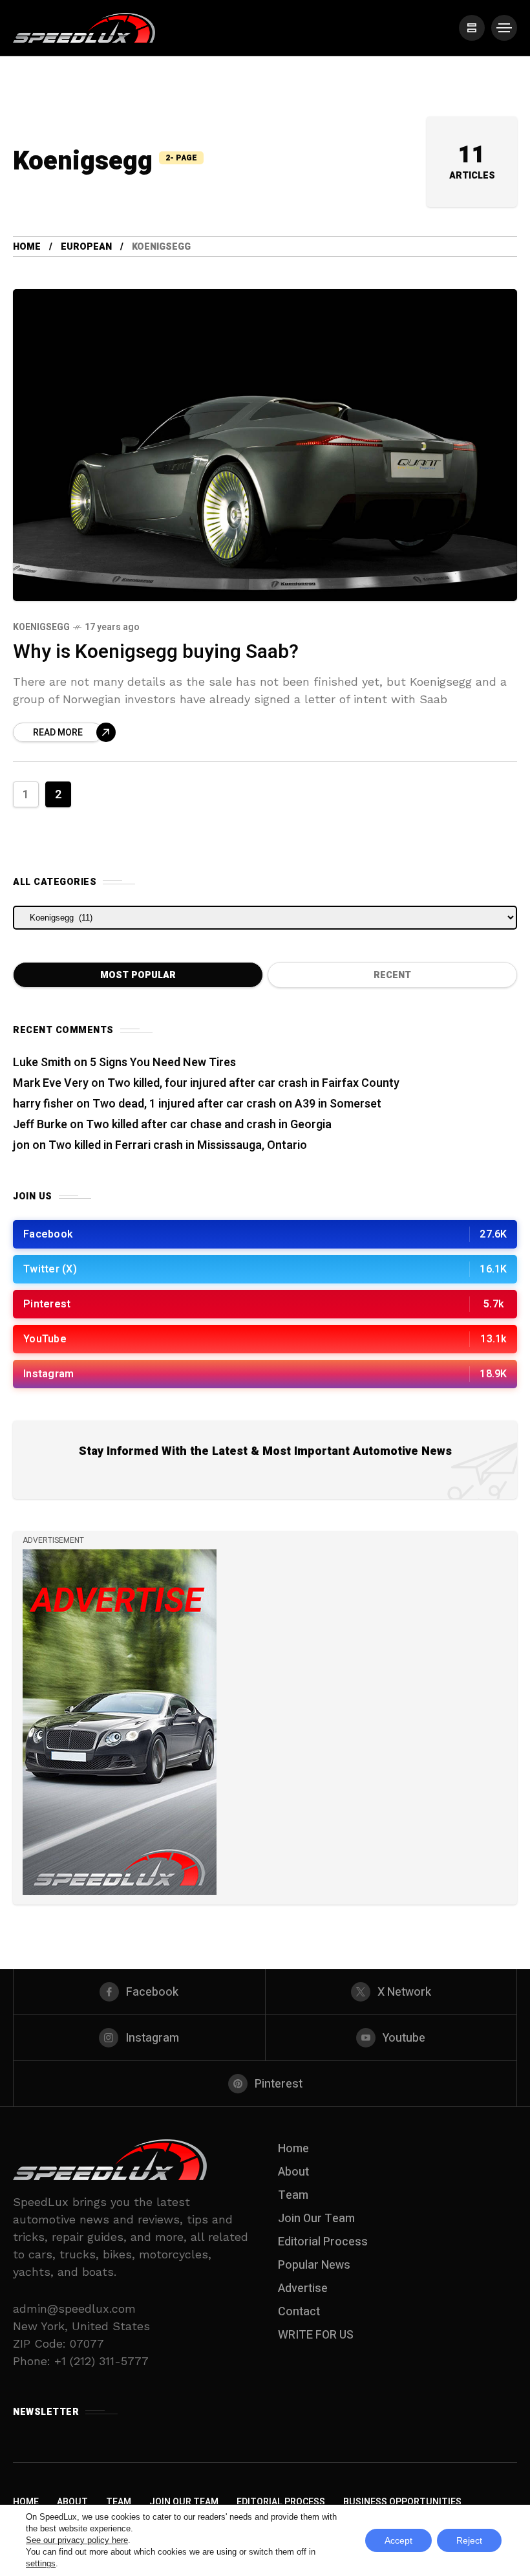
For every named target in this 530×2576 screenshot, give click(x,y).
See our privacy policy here (77, 2540)
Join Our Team (316, 2219)
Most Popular (138, 975)
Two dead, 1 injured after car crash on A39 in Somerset (237, 1104)
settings (41, 2563)
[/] (472, 28)
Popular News (314, 2265)
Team (293, 2195)
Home (27, 247)
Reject (469, 2540)
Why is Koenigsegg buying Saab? (156, 652)
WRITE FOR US (316, 2335)
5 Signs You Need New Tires (163, 1063)
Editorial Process (323, 2242)
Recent (392, 975)
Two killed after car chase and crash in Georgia (209, 1125)
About (293, 2172)
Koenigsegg (41, 627)
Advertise (303, 2288)
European (86, 247)
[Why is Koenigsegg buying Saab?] (265, 445)
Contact (299, 2312)
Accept (398, 2540)
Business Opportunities (402, 2502)
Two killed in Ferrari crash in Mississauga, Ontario (178, 1145)
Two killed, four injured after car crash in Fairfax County (253, 1083)
